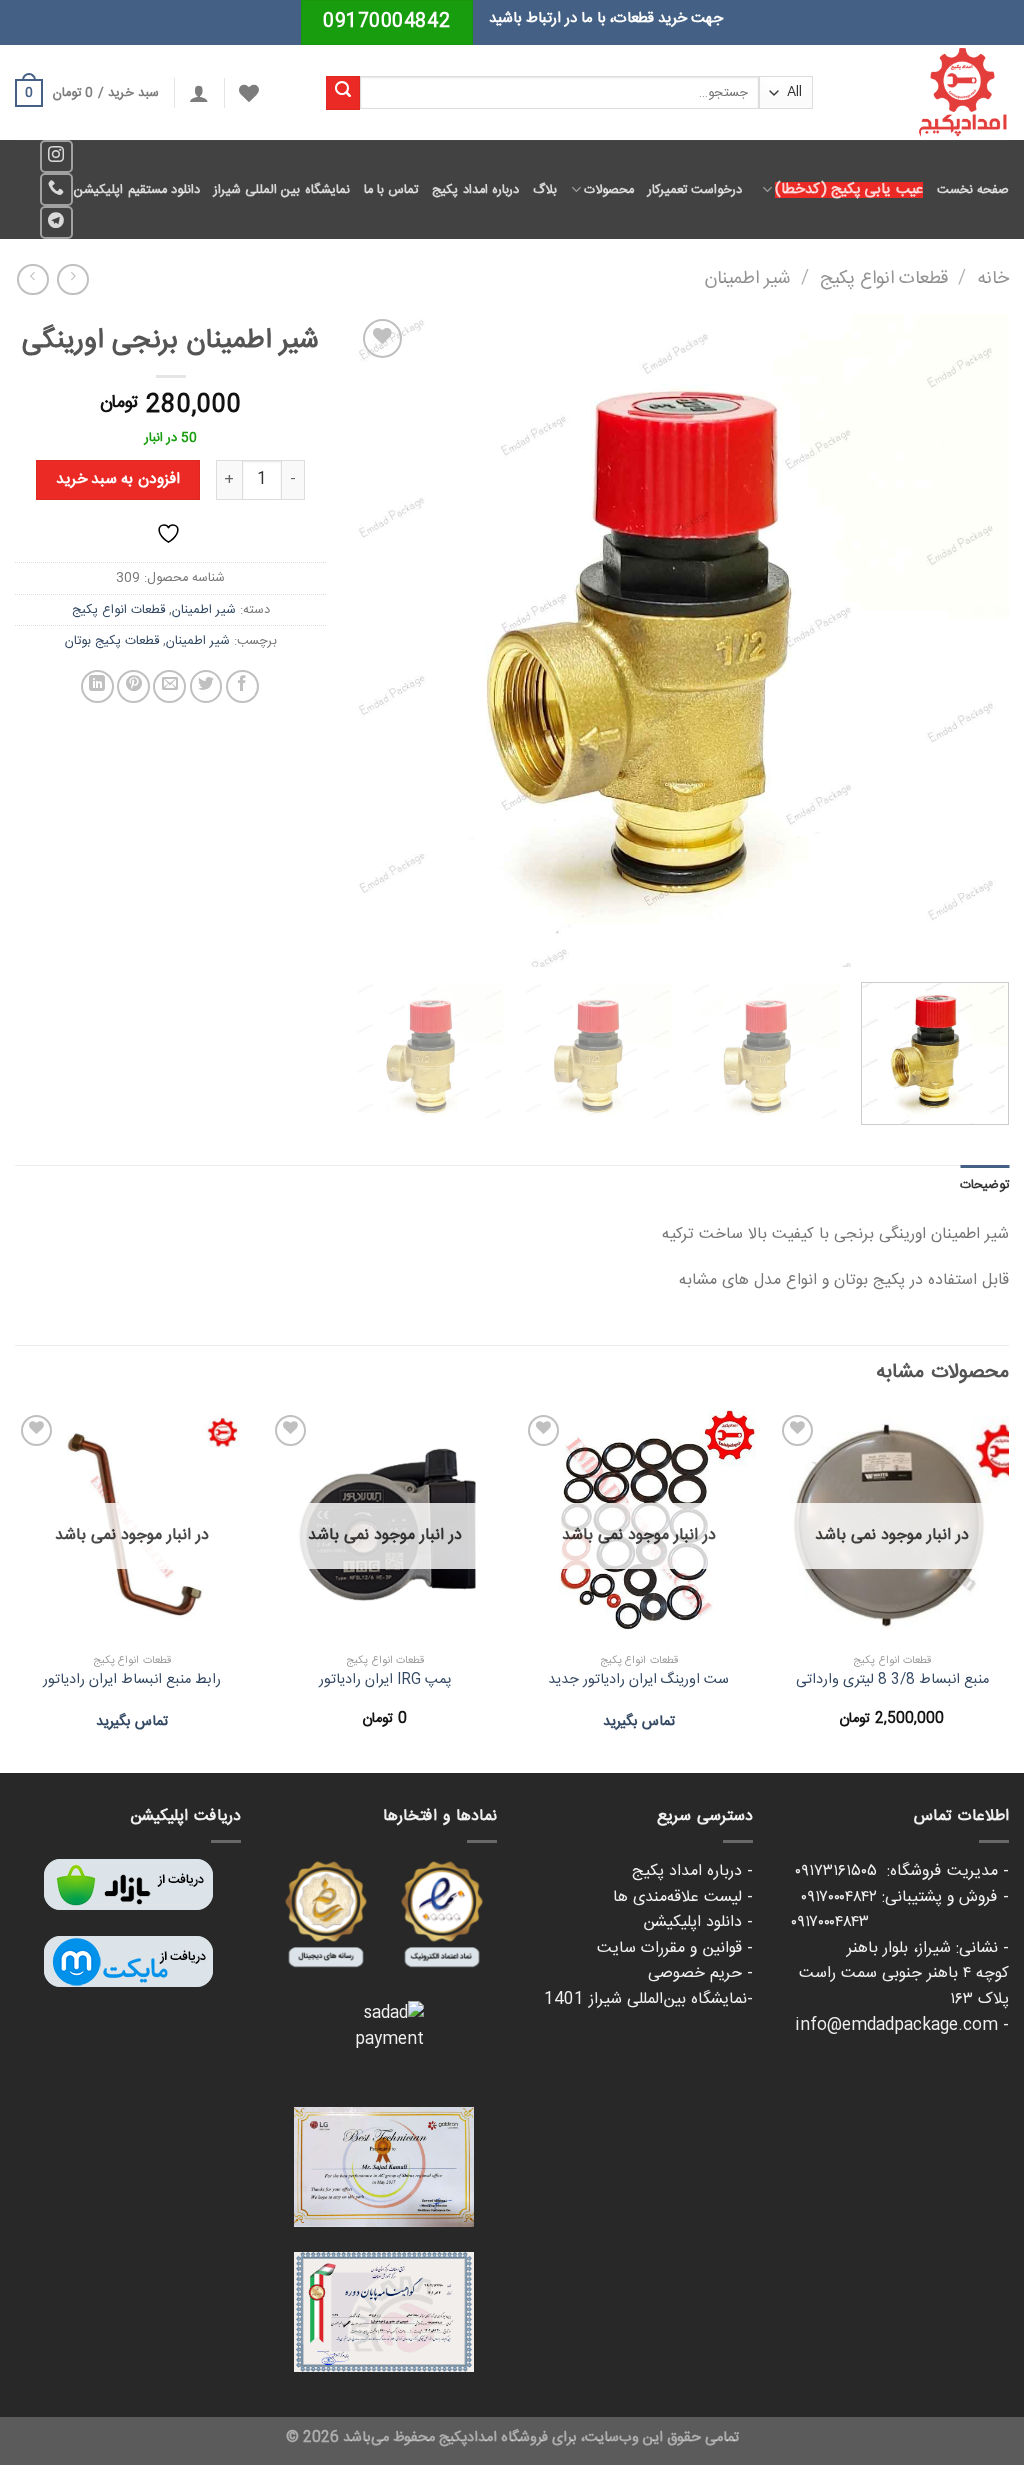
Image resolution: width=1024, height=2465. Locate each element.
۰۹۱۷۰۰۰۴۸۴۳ (900, 1922)
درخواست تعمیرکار (695, 190)
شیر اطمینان (747, 279)
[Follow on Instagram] (56, 156)
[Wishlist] (249, 93)
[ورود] (199, 93)
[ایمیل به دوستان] (169, 686)
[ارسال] (343, 93)
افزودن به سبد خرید (118, 479)
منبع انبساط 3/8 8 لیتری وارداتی (892, 1680)
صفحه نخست (973, 190)
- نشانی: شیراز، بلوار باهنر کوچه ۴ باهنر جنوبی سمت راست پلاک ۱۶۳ (904, 1974)
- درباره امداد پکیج (692, 1871)
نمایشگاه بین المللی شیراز (282, 190)
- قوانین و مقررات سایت (675, 1948)
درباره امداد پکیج (475, 190)
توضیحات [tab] (984, 1185)
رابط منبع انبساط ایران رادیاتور (132, 1680)
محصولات (609, 190)
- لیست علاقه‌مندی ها (683, 1897)
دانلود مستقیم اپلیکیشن (137, 190)
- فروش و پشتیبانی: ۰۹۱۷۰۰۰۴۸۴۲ (905, 1897)
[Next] (380, 640)
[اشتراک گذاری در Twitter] (206, 686)
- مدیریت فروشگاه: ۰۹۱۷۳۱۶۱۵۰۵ (902, 1871)
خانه (993, 279)
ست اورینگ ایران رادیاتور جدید (638, 1680)
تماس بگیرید (639, 1722)
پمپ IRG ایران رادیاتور (385, 1680)
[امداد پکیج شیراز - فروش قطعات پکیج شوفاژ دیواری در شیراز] (926, 92)
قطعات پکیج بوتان (112, 641)
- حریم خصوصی (700, 1973)
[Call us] (56, 189)
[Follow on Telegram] (56, 222)
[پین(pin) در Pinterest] (133, 686)
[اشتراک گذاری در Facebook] (242, 686)
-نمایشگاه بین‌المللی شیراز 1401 (648, 1999)
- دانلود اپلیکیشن (698, 1922)
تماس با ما (391, 190)
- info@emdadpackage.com (902, 2025)
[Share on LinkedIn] (97, 686)
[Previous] (971, 640)
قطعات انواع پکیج (884, 279)
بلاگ (545, 190)
